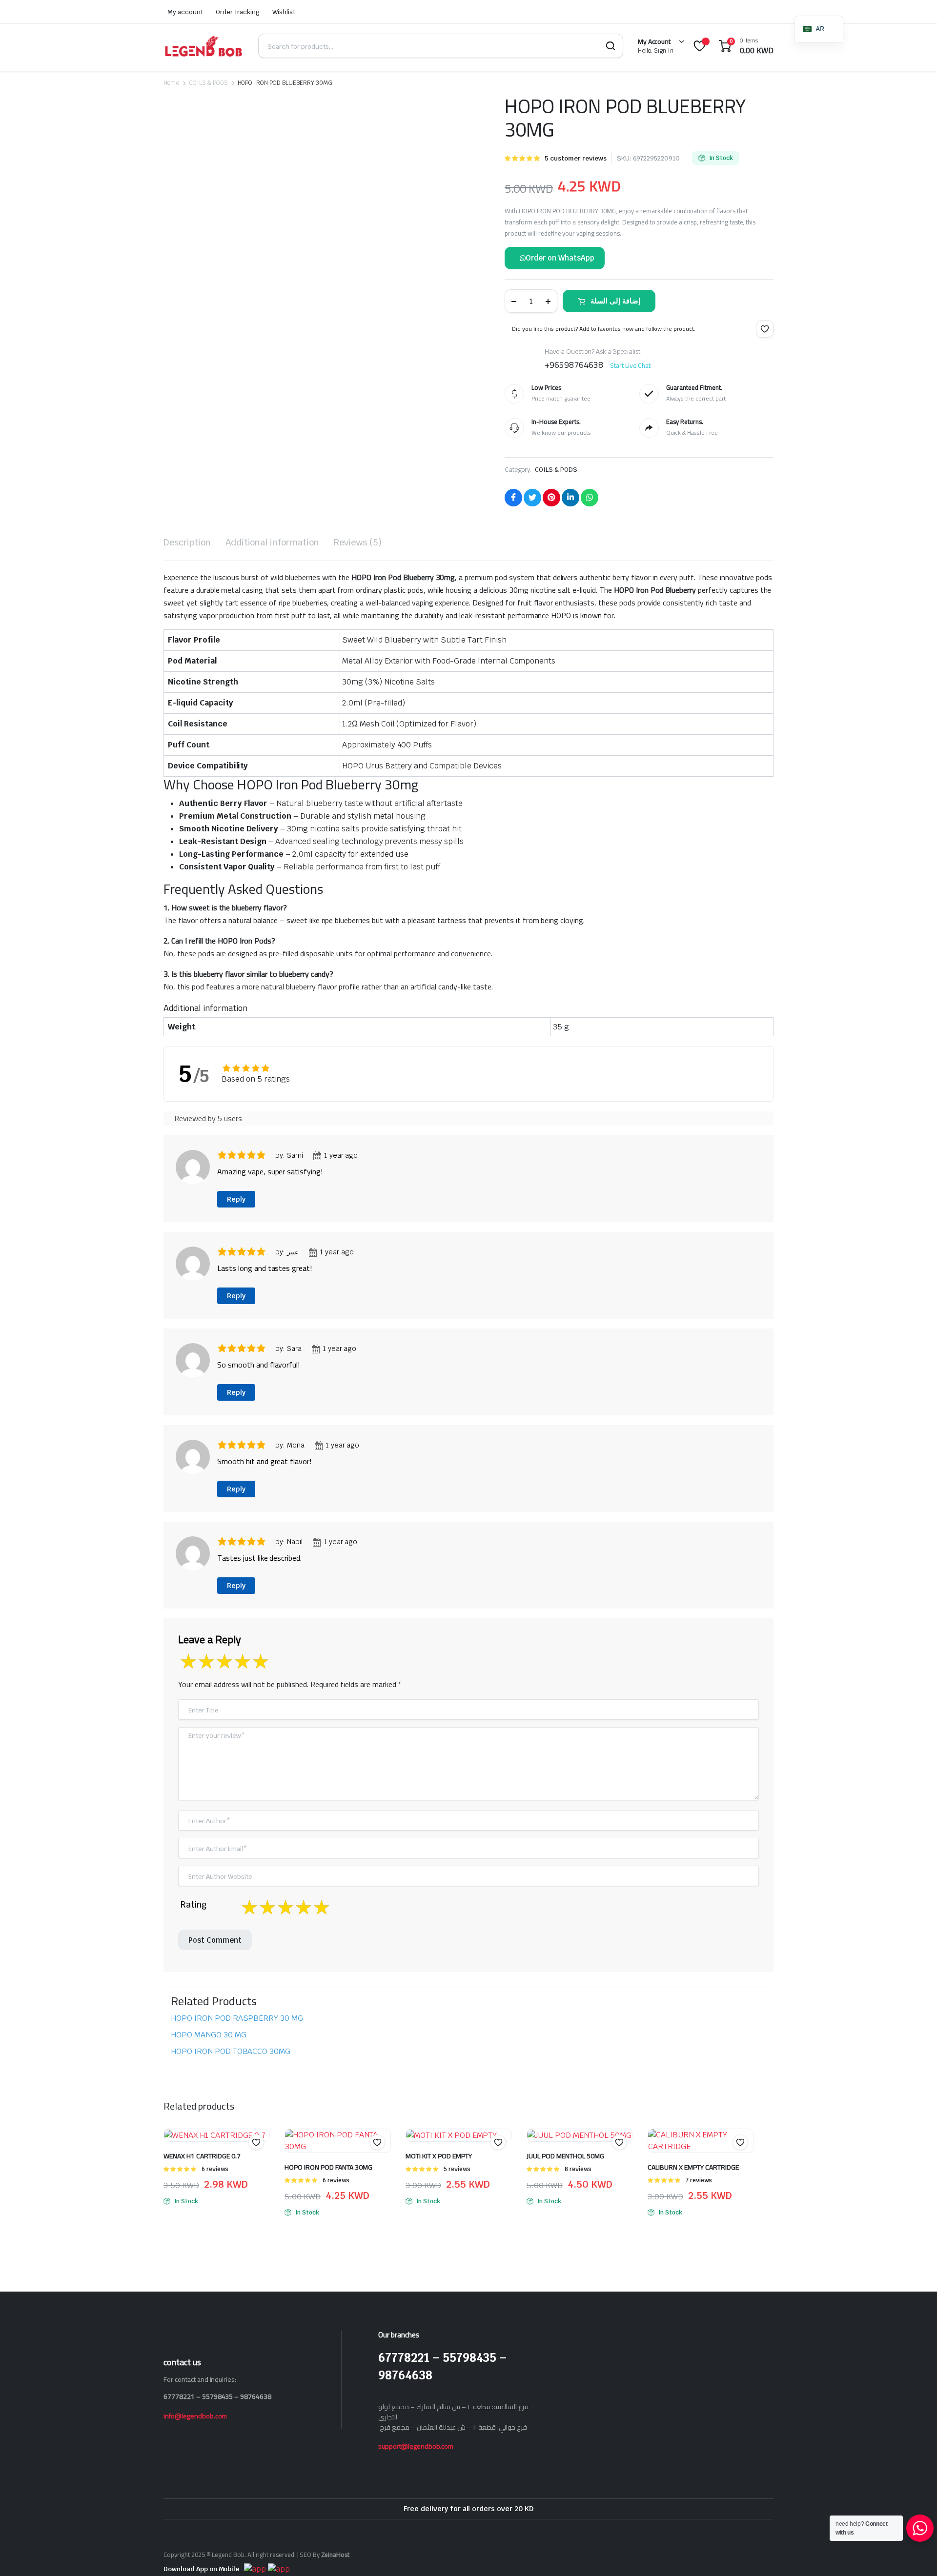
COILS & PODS (208, 83)
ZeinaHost (335, 2555)
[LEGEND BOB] (204, 46)
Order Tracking (238, 12)
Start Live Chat (631, 365)
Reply (236, 1199)
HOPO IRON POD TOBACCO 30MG (231, 2051)
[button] (765, 329)
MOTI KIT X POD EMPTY (439, 2156)
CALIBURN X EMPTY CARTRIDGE (693, 2167)
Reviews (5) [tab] (358, 542)
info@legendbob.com (195, 2416)
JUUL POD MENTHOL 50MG (565, 2156)
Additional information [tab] (272, 542)
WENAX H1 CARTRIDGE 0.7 (202, 2156)
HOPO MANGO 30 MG (209, 2035)
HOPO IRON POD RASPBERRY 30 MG (237, 2018)
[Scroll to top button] (915, 2554)
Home (171, 83)
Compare (382, 2161)
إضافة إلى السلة (615, 301)
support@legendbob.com (416, 2446)
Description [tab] (187, 542)
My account (185, 12)
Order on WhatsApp (560, 258)
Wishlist (284, 12)
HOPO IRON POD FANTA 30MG (328, 2167)
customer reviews (575, 158)
